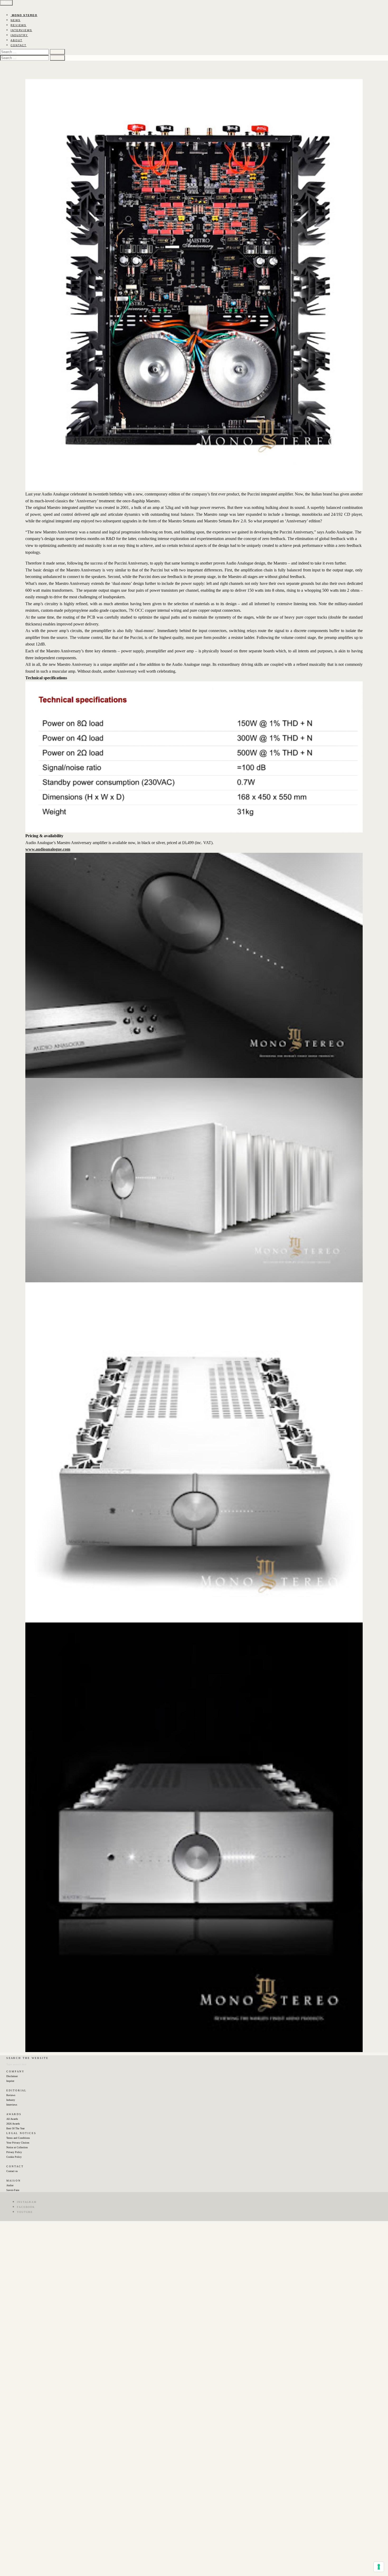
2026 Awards (13, 2124)
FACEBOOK (26, 2207)
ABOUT (16, 40)
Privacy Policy (14, 2152)
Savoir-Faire (13, 2190)
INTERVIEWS (21, 30)
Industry (11, 2100)
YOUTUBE (25, 2212)
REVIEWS (18, 25)
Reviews (11, 2095)
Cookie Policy (14, 2157)
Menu (6, 3)
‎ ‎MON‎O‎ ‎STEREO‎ (24, 15)
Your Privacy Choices (18, 2143)
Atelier (10, 2185)
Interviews (12, 2105)
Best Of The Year (15, 2128)
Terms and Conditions (18, 2138)
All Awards (12, 2119)
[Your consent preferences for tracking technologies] (379, 2567)
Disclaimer (12, 2076)
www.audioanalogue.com (48, 849)
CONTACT (18, 45)
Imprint (10, 2081)
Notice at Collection (17, 2147)
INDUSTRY (19, 35)
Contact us (12, 2171)
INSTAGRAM (27, 2202)
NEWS (16, 20)
